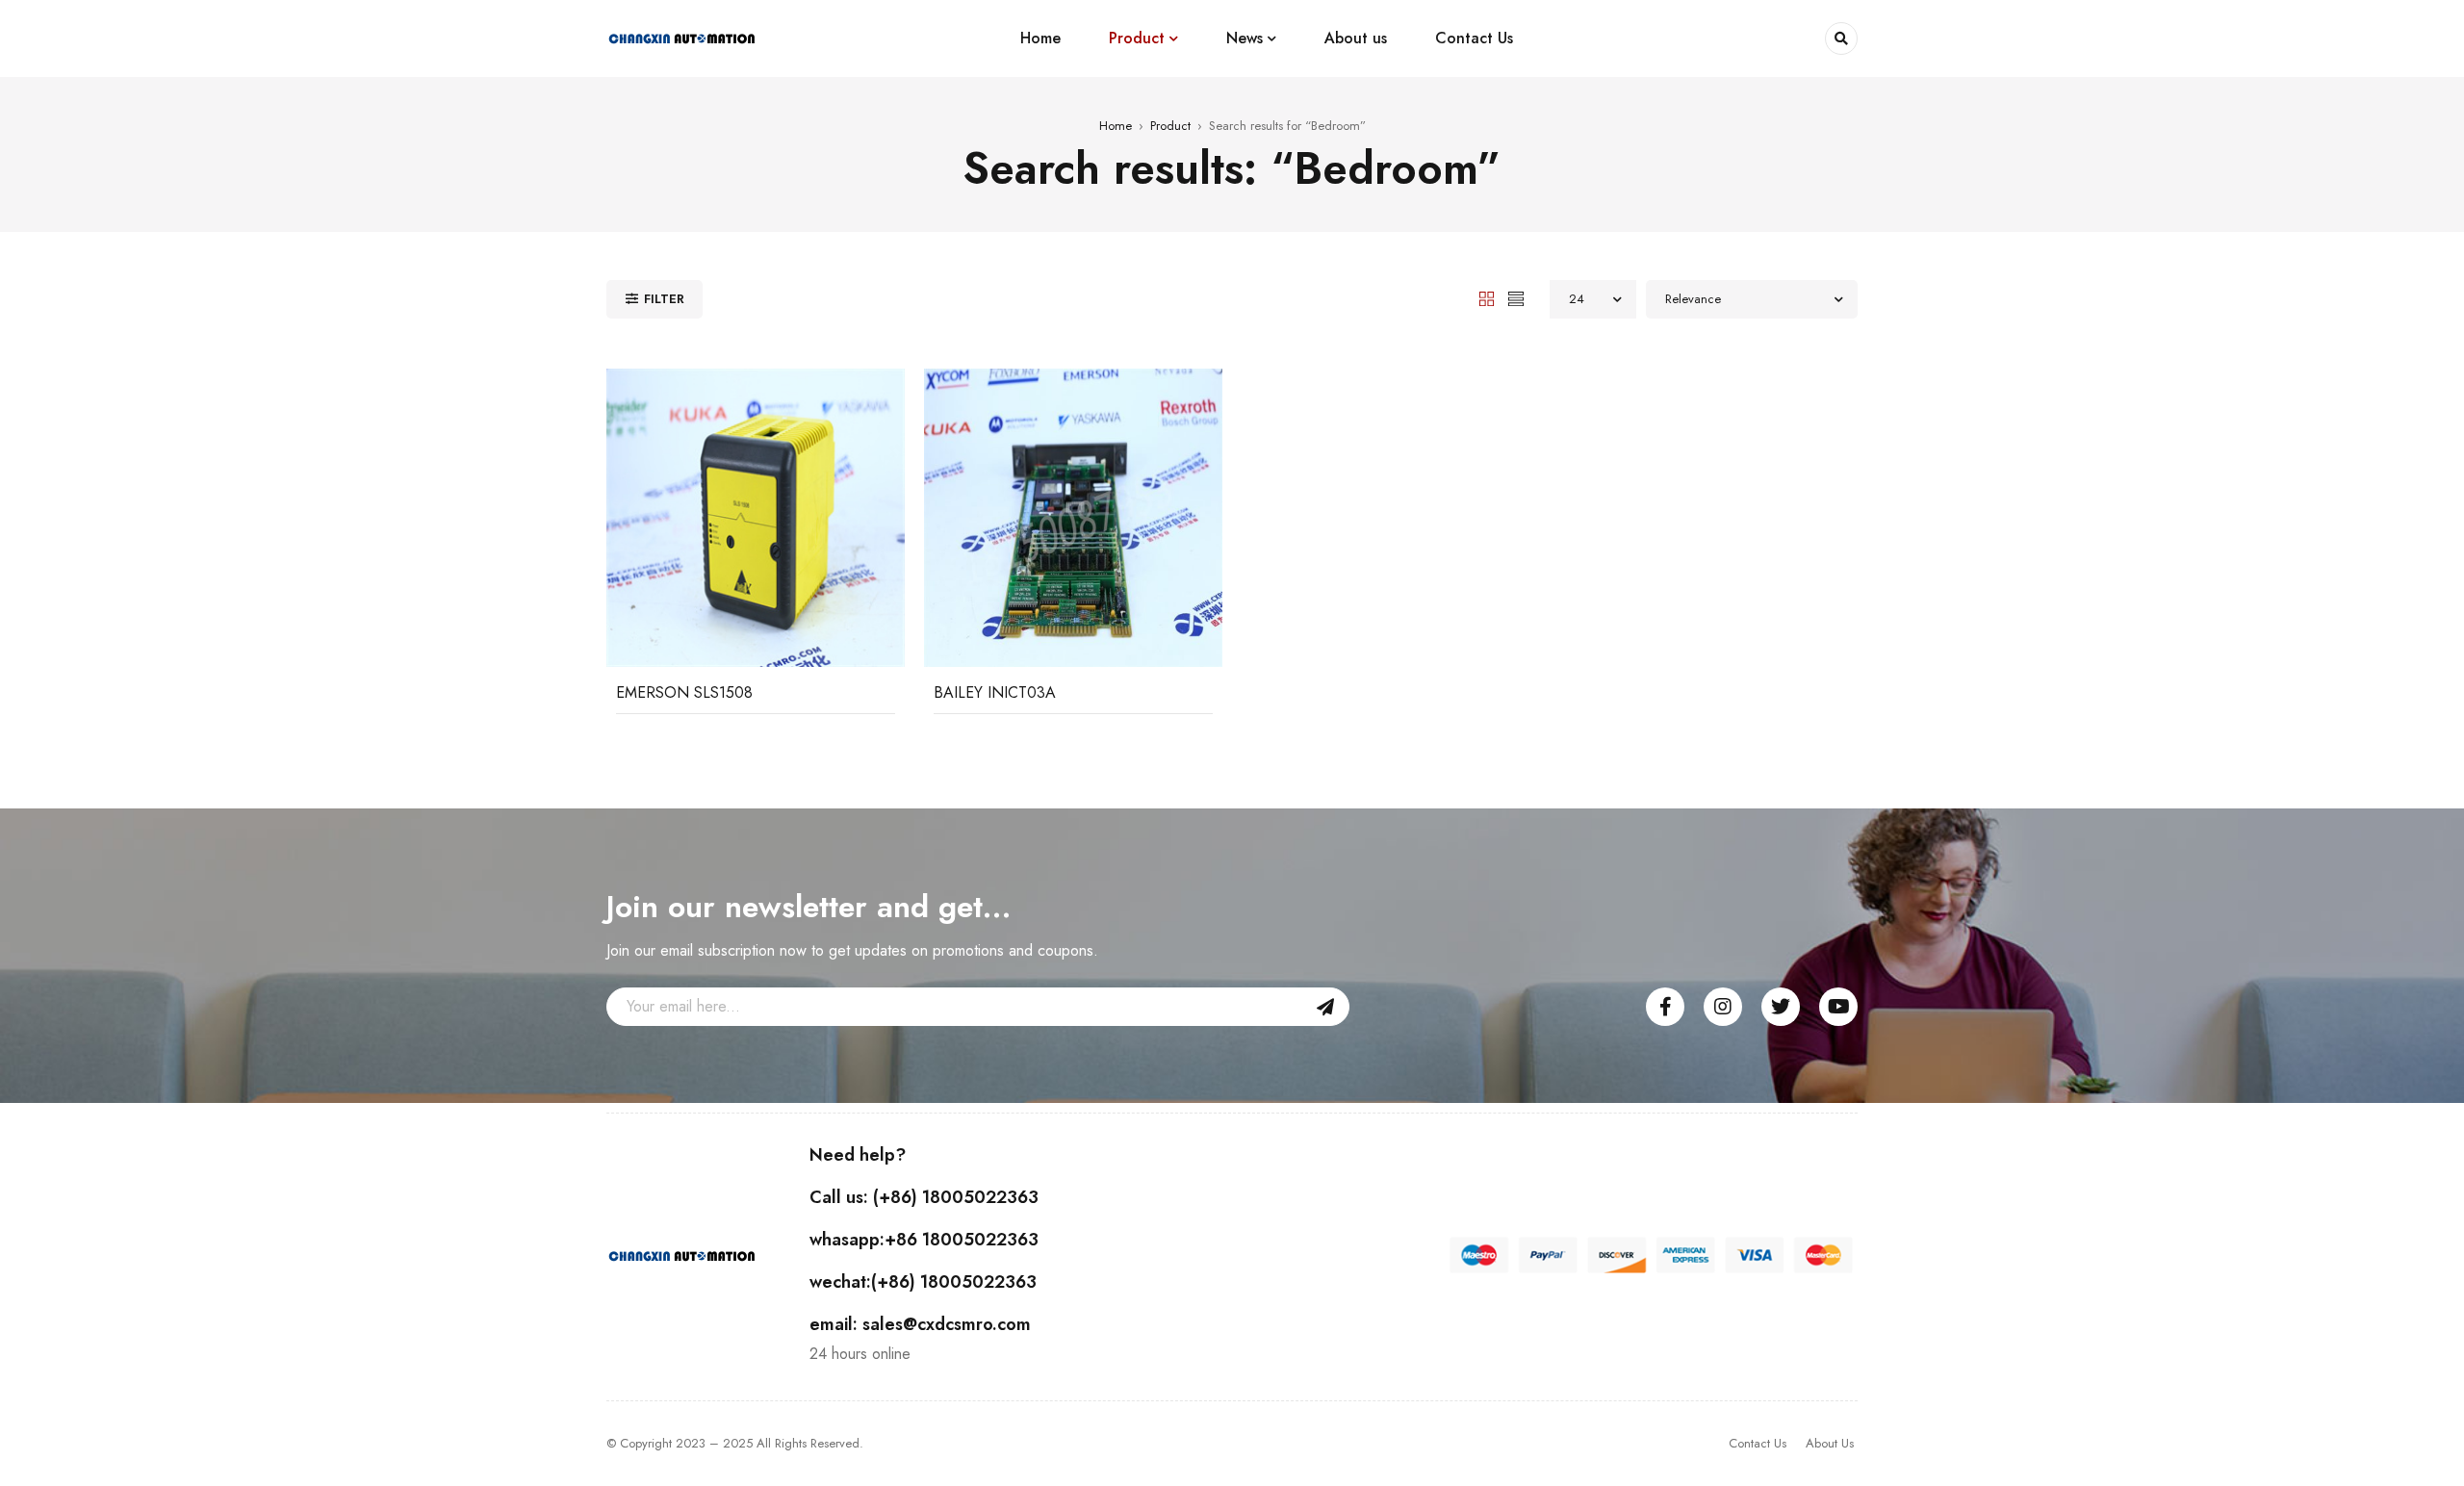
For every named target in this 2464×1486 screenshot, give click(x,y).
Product (1170, 126)
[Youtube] (1838, 1007)
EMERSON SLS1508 (684, 692)
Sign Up (1325, 1007)
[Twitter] (1781, 1007)
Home (1116, 126)
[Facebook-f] (1665, 1007)
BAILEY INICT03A (995, 692)
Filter (664, 299)
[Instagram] (1723, 1007)
